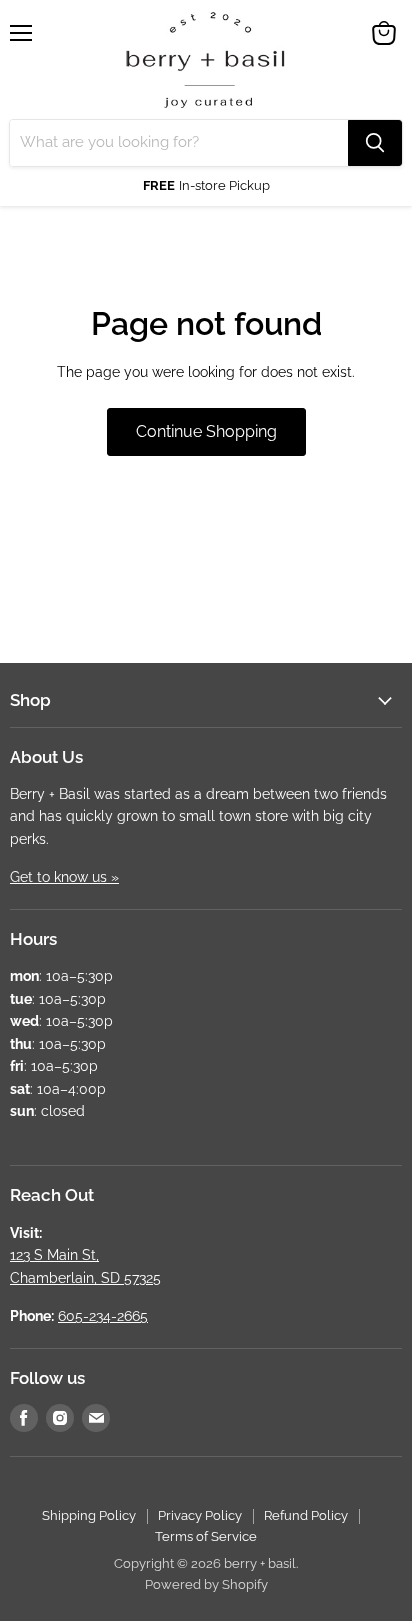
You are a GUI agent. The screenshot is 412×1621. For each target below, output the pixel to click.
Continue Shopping (206, 431)
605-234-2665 (103, 1316)
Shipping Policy (89, 1515)
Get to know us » (64, 877)
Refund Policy (306, 1515)
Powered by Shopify (206, 1584)
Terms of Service (206, 1536)
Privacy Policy (200, 1515)
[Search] (375, 143)
